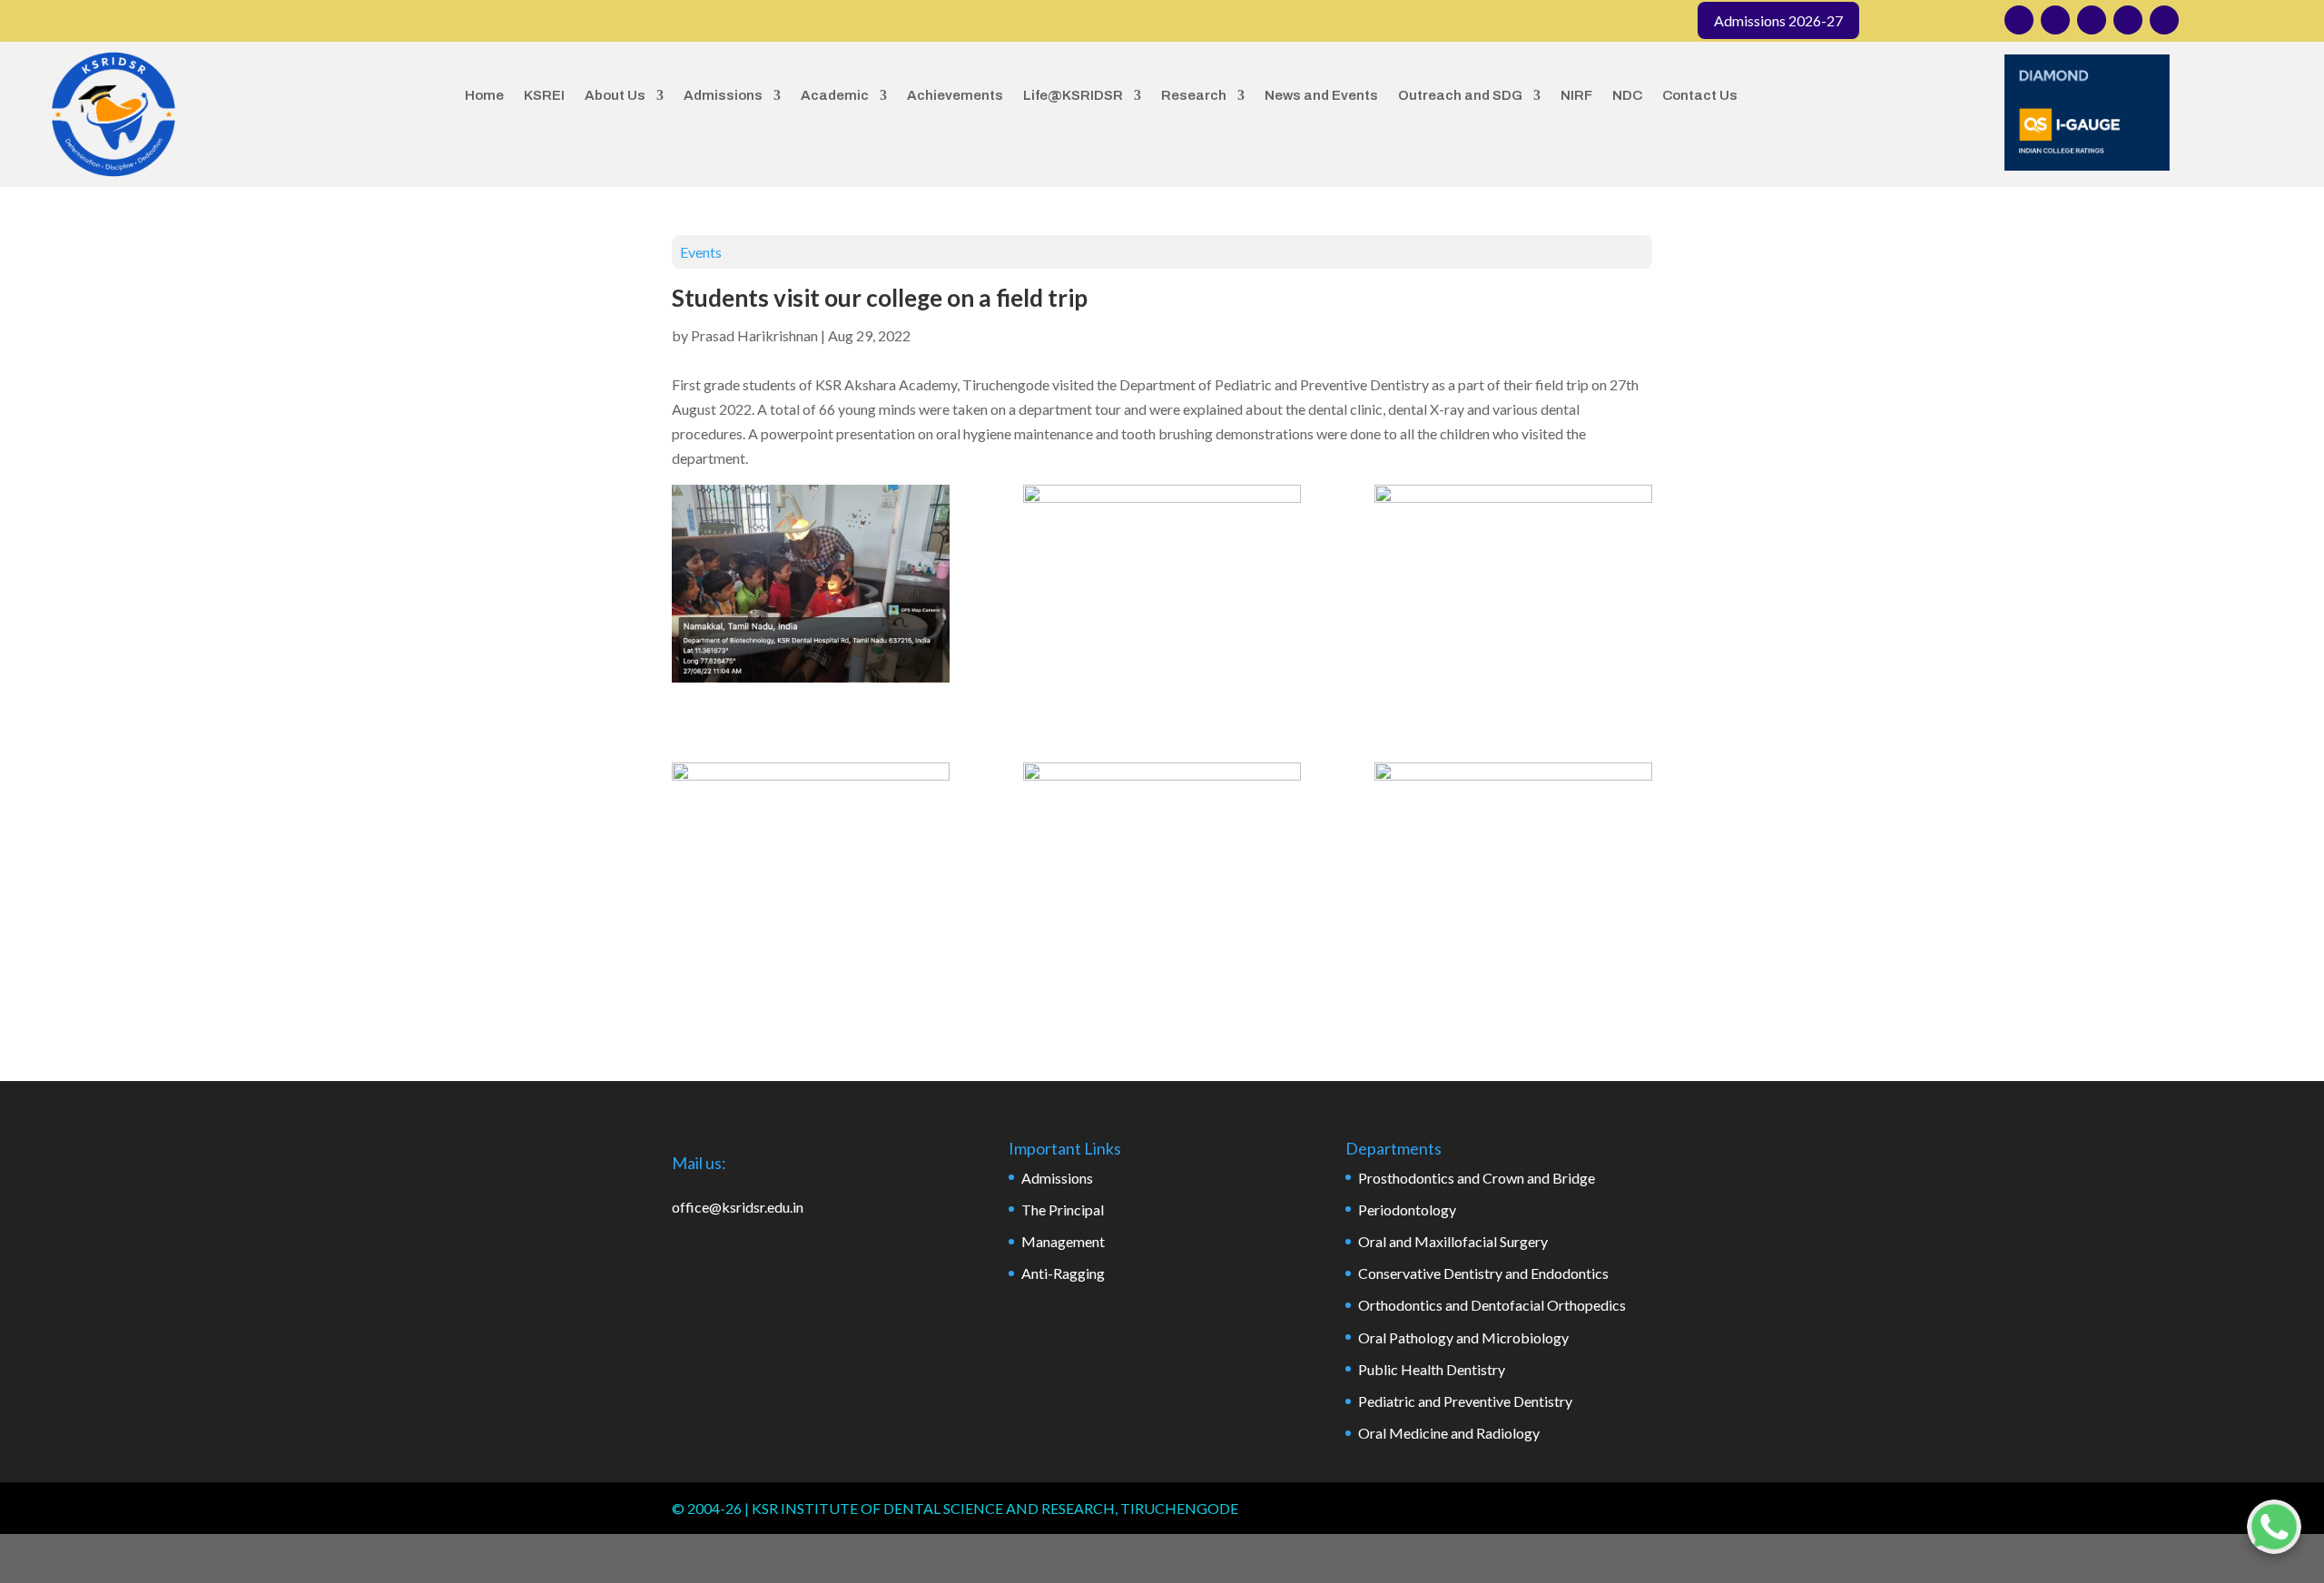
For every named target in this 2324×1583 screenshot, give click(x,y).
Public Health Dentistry (1432, 1369)
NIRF (1576, 95)
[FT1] (811, 587)
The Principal (1063, 1209)
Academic (835, 95)
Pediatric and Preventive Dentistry (1465, 1401)
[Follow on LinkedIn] (2092, 20)
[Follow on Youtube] (2128, 20)
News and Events (1321, 95)
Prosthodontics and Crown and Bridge (1477, 1178)
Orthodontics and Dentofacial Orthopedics (1492, 1305)
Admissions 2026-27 (1778, 20)
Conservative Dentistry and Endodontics (1483, 1273)
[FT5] (1513, 861)
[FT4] (811, 861)
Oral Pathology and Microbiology (1463, 1337)
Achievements (955, 95)
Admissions (723, 95)
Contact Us (1700, 95)
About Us (615, 95)
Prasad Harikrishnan (754, 335)
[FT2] (1162, 583)
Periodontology (1407, 1209)
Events (701, 252)
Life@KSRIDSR (1073, 95)
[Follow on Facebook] (2055, 20)
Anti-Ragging (1063, 1273)
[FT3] (1513, 583)
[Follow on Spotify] (2164, 20)
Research (1194, 95)
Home (484, 95)
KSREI (544, 95)
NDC (1627, 95)
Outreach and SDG (1460, 95)
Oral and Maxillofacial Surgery (1453, 1241)
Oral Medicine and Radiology (1449, 1433)
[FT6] (1162, 861)
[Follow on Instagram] (2019, 20)
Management (1063, 1241)
